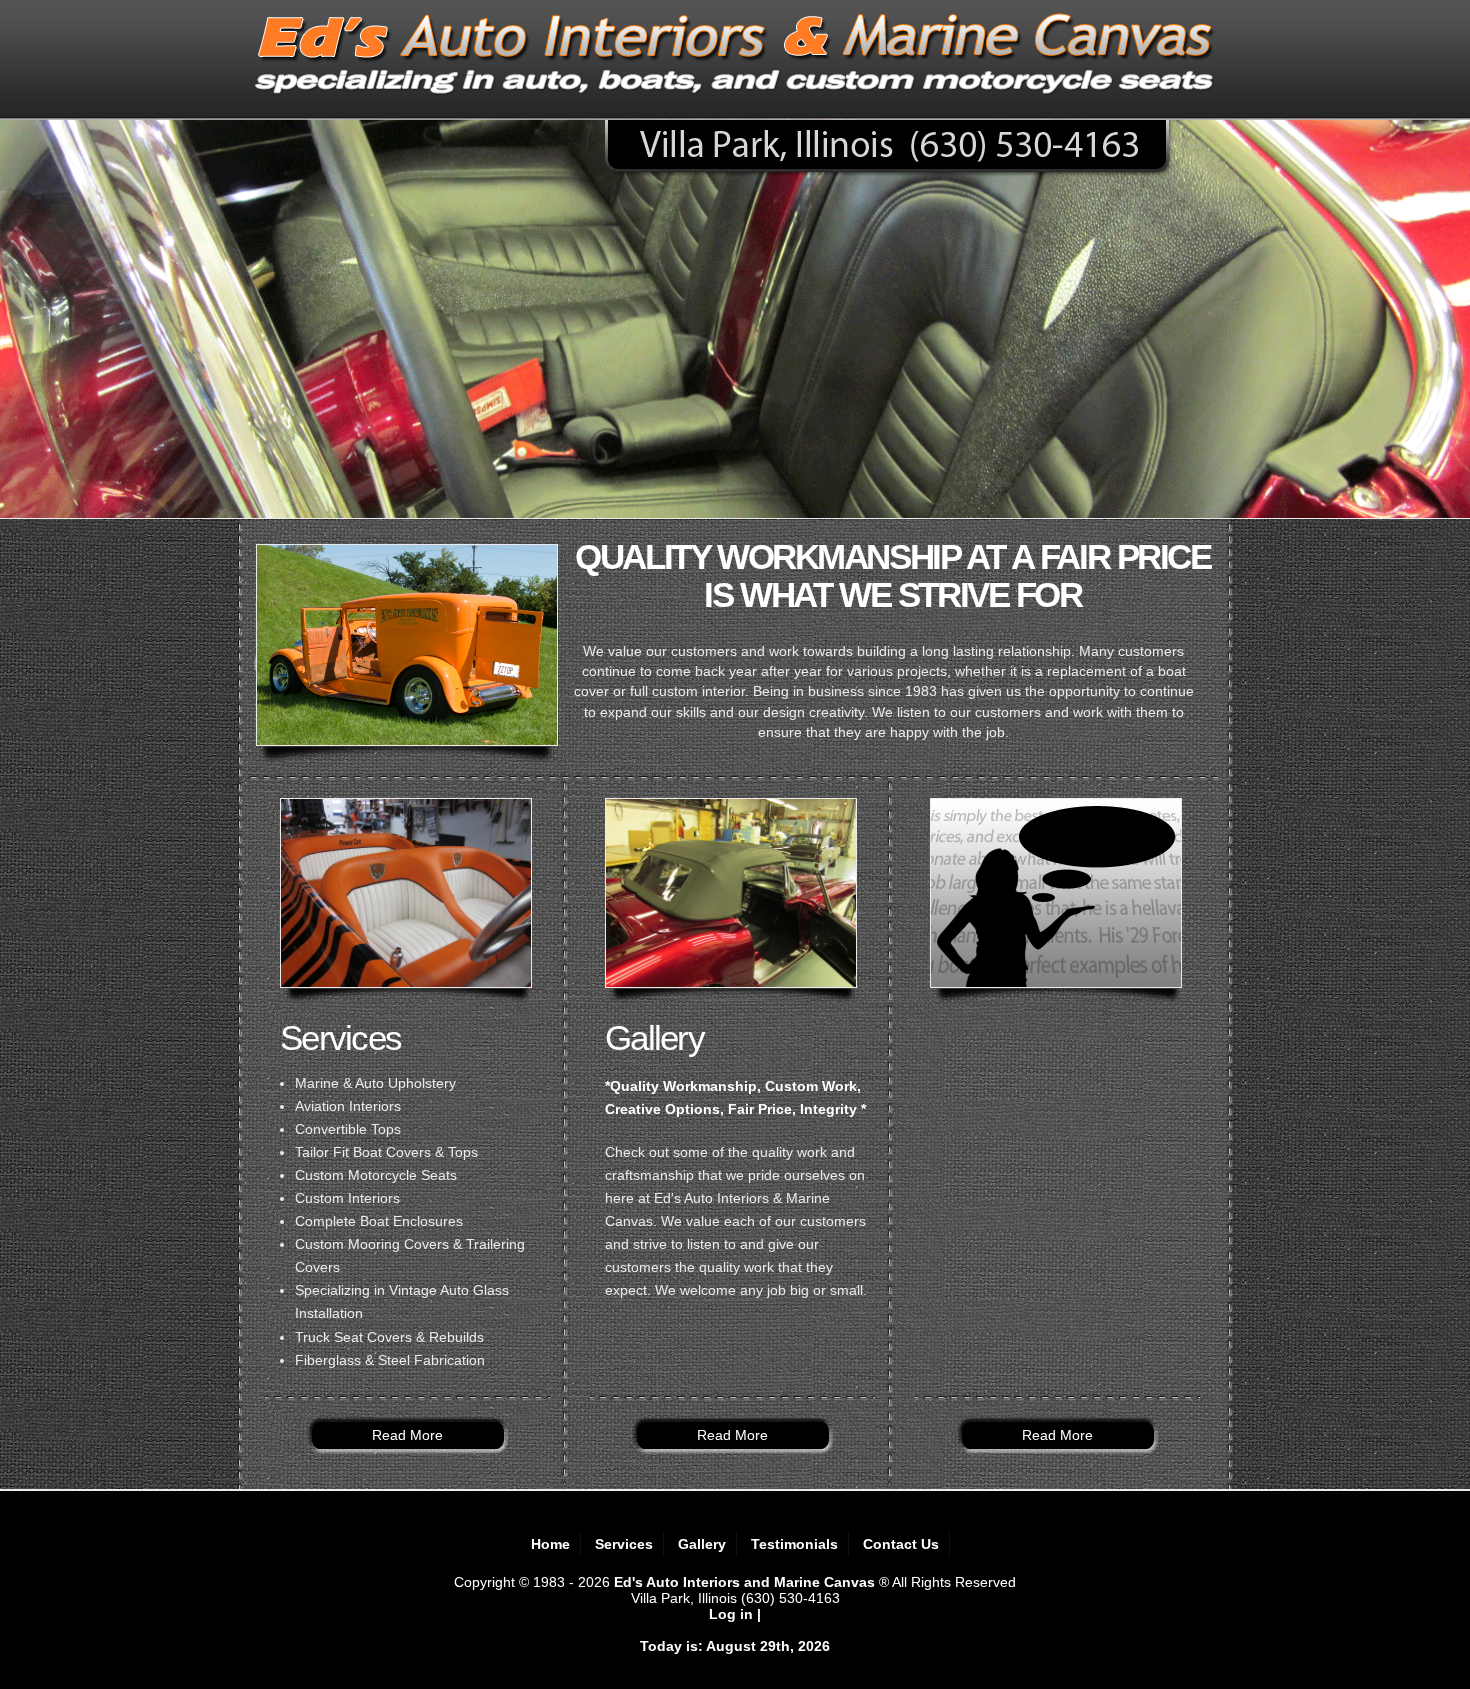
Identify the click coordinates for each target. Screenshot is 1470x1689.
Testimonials (794, 1544)
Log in (731, 1614)
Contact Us (901, 1544)
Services (624, 1544)
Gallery (702, 1544)
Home (550, 1544)
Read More (407, 1435)
